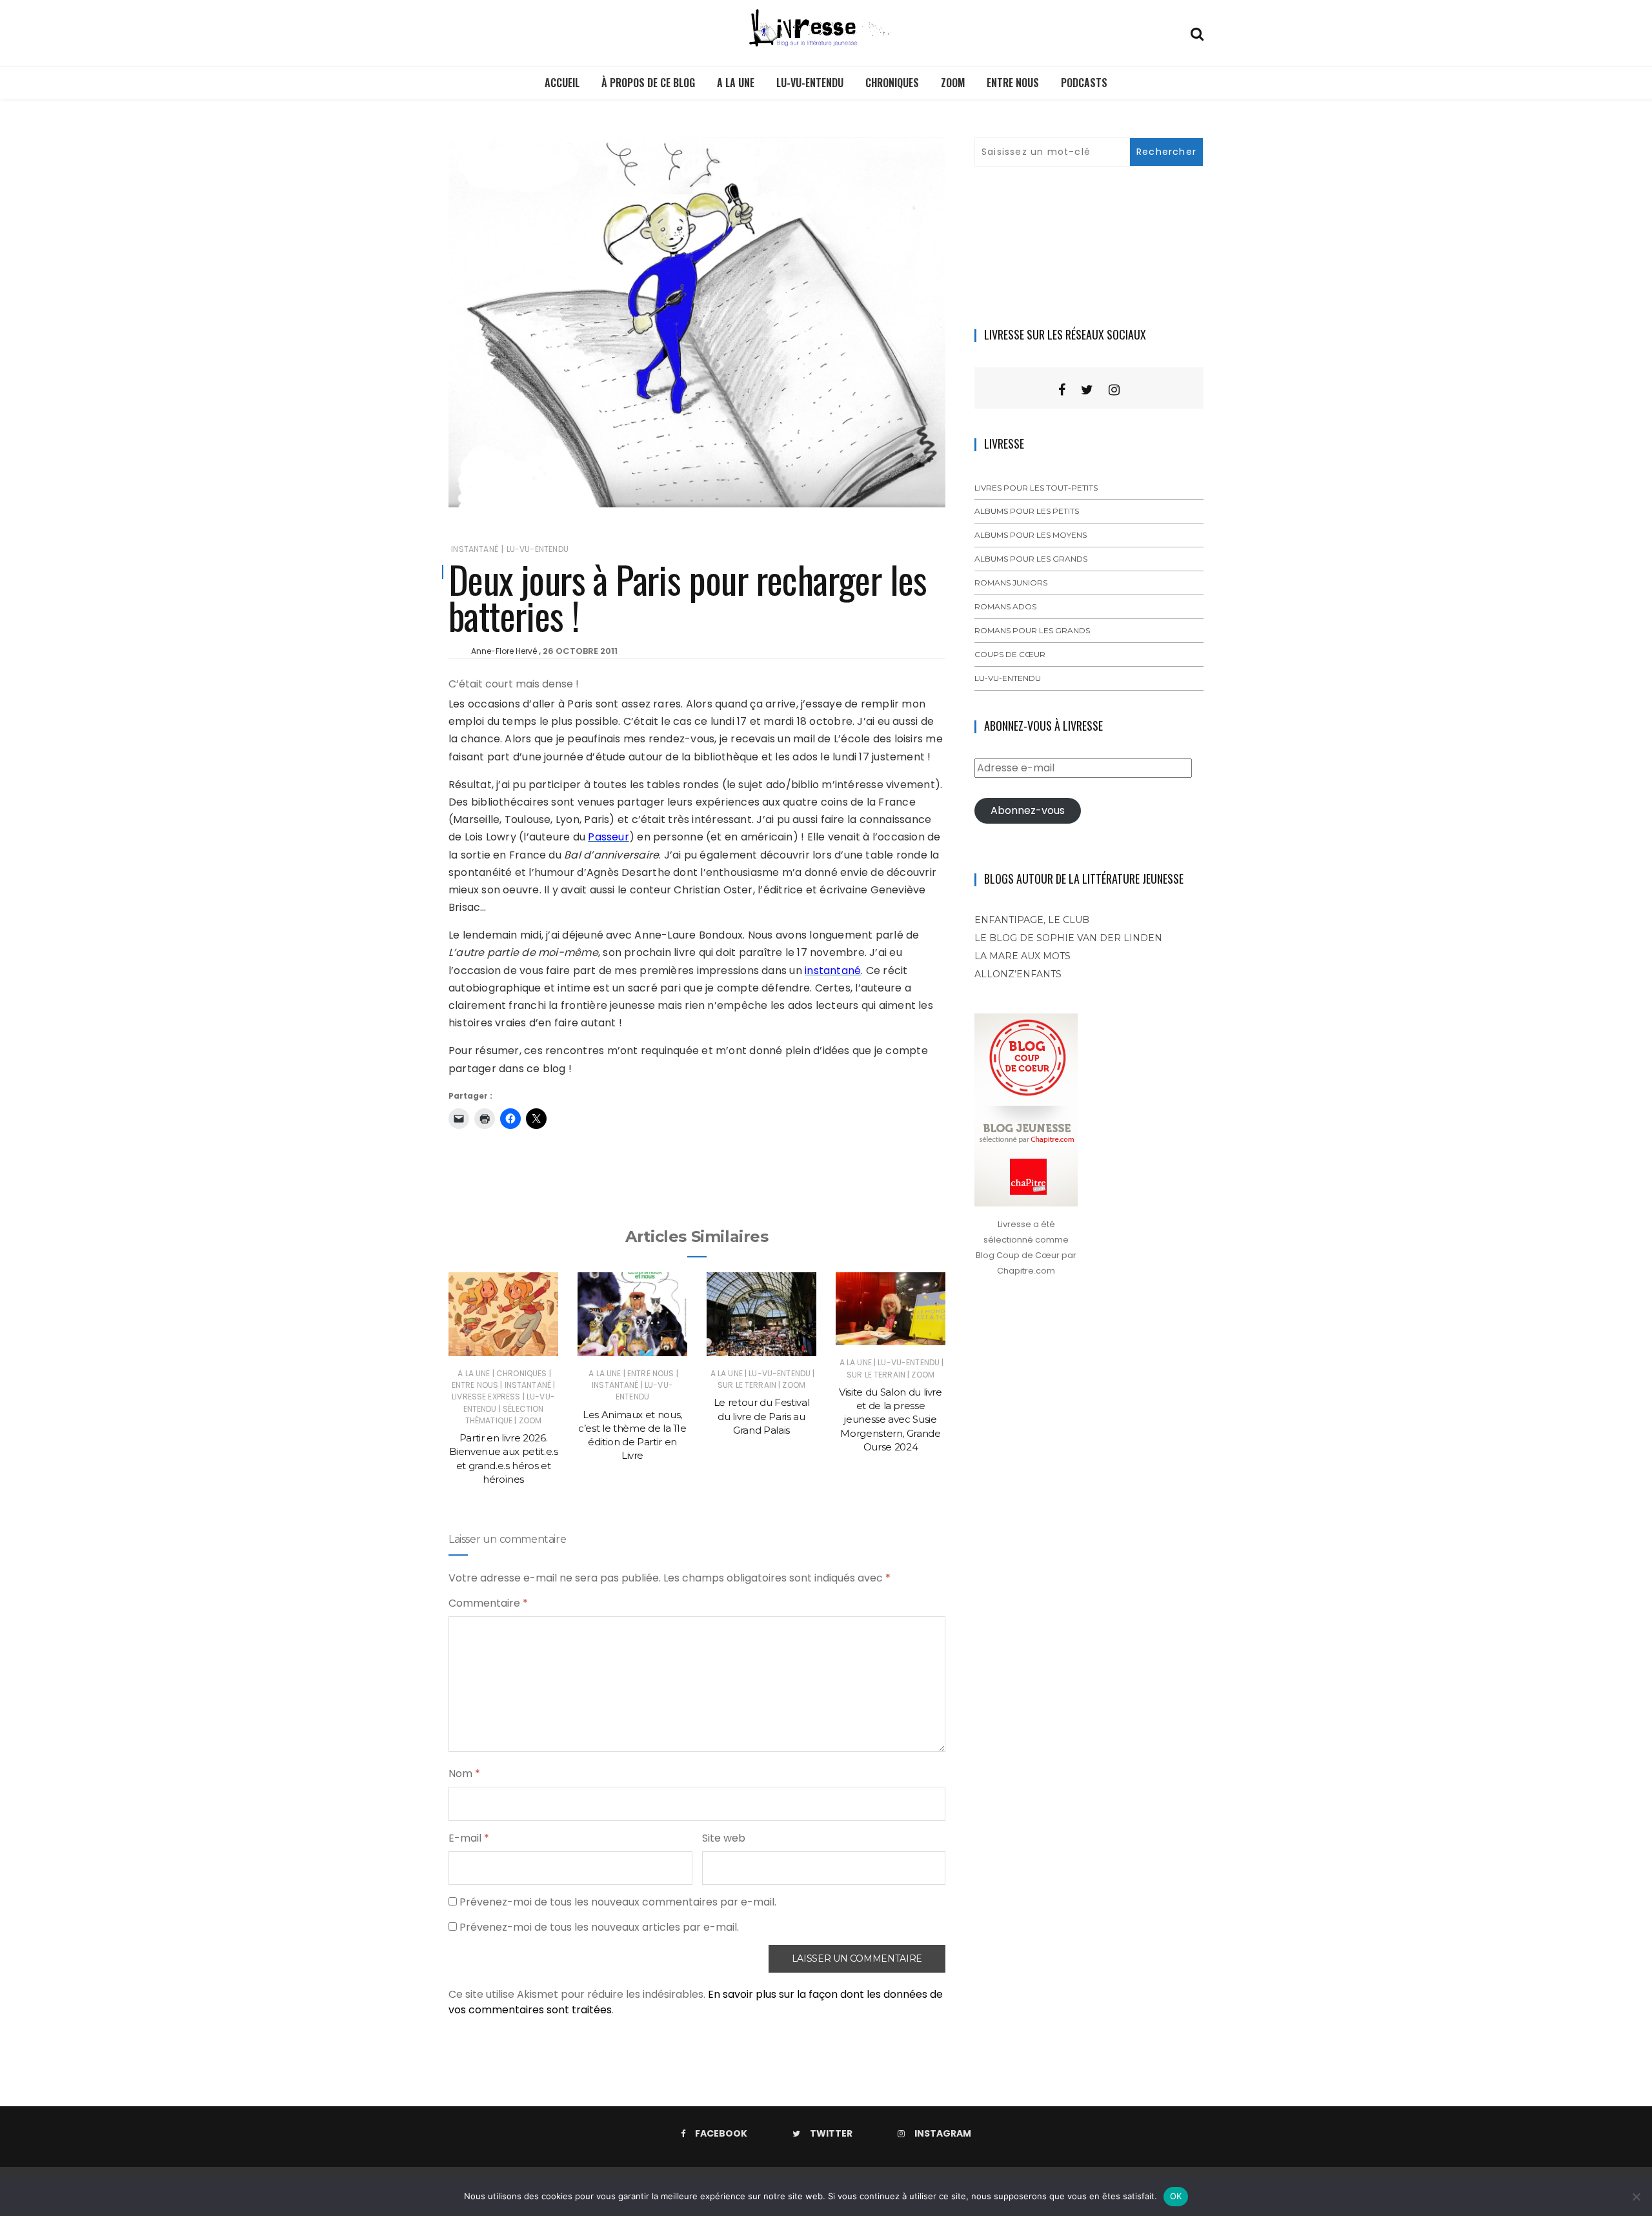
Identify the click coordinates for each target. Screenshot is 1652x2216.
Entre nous (1013, 83)
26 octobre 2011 (580, 651)
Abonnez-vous (1028, 810)
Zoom (953, 83)
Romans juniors (1011, 583)
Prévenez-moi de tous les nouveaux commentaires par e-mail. (618, 1902)
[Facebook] (1062, 390)
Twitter (831, 2133)
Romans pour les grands (1032, 630)
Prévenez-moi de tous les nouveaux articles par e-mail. (599, 1927)
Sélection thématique (505, 1415)
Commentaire (488, 1603)
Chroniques (892, 83)
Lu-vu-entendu (810, 83)
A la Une (736, 83)
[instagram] (1114, 390)
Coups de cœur (1010, 654)
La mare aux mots (1022, 956)
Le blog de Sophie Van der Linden (1068, 938)
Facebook (721, 2133)
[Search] (1197, 33)
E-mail (469, 1838)
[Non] (1636, 2197)
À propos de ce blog (648, 83)
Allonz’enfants (1018, 974)
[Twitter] (1087, 390)
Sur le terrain (747, 1385)
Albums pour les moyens (1031, 535)
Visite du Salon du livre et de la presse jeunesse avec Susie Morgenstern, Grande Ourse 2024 (891, 1419)
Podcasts (1084, 83)
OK (1176, 2196)
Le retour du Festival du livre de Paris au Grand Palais (762, 1416)
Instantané (475, 549)
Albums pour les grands (1031, 559)
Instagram (943, 2133)
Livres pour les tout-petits (1036, 488)
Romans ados (1005, 606)
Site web (724, 1838)
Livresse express (486, 1397)
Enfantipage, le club (1032, 920)
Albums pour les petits (1027, 511)
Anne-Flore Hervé (504, 651)
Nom (464, 1774)
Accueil (562, 83)
